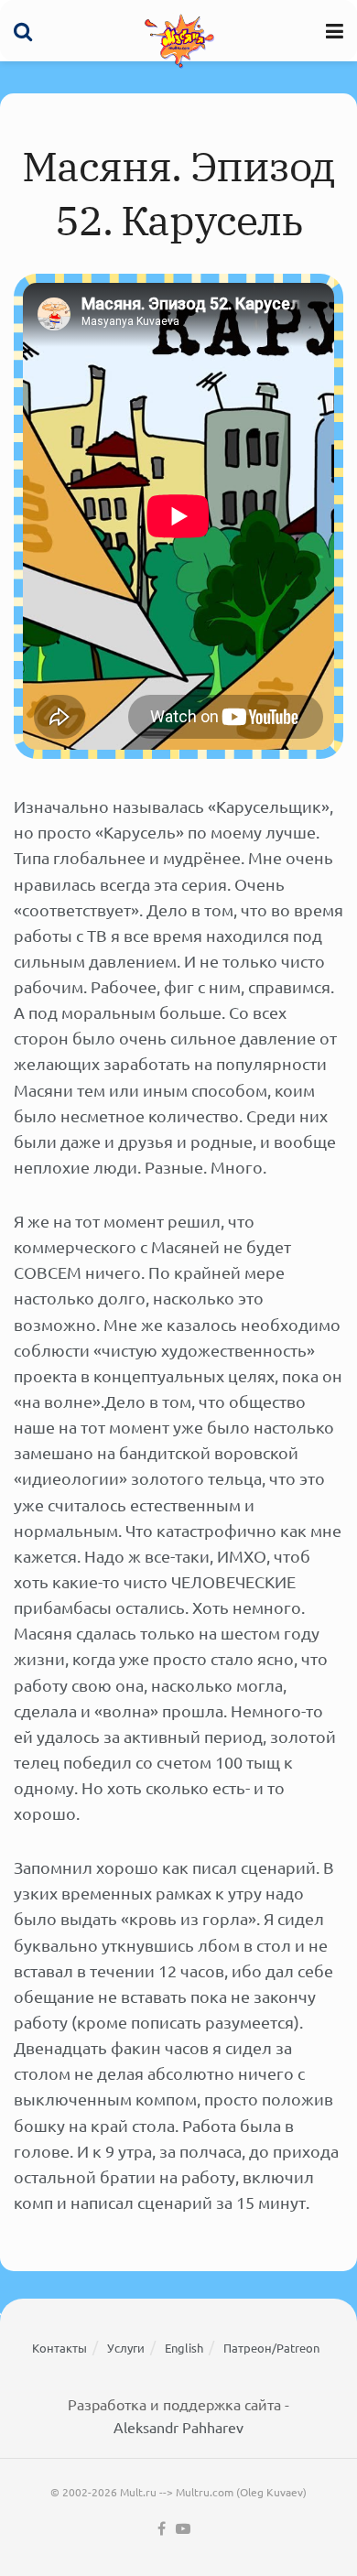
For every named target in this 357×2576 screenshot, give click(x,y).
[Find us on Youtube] (183, 2529)
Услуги (126, 2348)
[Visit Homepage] (179, 40)
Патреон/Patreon (271, 2348)
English (184, 2348)
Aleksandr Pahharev (178, 2427)
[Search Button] (23, 31)
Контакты (59, 2348)
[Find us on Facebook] (162, 2529)
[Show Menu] (335, 31)
